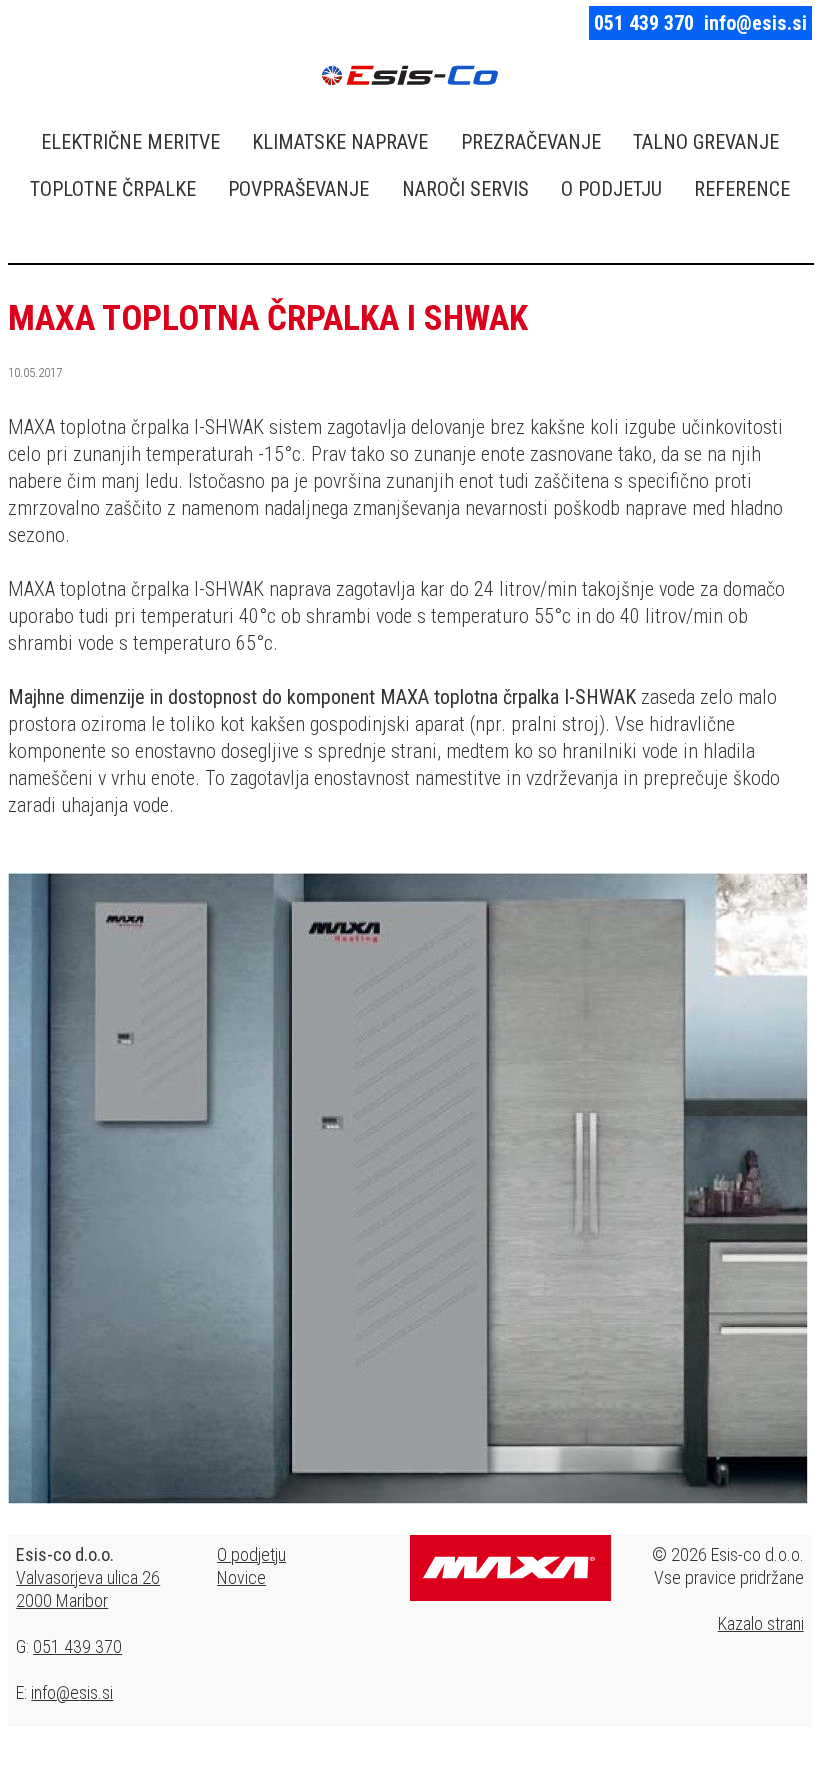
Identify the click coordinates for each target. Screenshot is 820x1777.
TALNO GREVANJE (706, 142)
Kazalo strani (761, 1623)
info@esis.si (755, 23)
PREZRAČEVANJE (531, 142)
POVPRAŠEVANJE (298, 189)
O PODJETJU (611, 189)
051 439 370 (644, 23)
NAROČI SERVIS (465, 189)
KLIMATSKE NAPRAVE (340, 142)
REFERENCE (742, 189)
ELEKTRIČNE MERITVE (130, 142)
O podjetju (251, 1554)
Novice (241, 1577)
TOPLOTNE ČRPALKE (113, 189)
